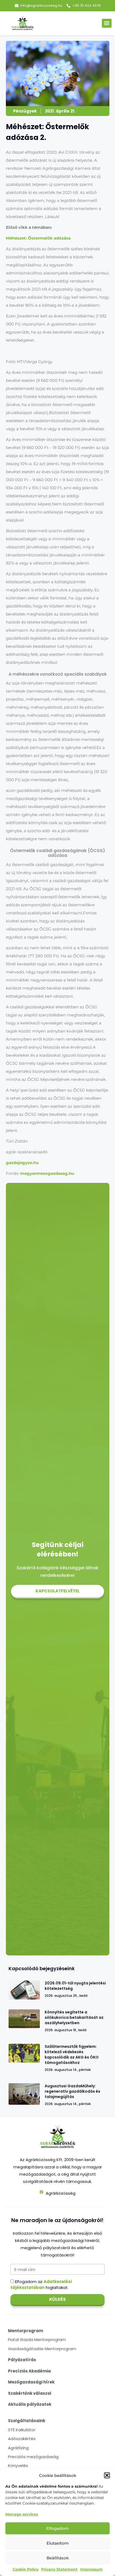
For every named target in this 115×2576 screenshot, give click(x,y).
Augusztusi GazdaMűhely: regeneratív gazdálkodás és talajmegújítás (72, 2091)
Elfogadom (57, 2528)
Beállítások (58, 2558)
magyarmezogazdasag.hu (47, 1173)
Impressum (91, 2569)
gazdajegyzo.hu (22, 1163)
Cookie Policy (26, 2569)
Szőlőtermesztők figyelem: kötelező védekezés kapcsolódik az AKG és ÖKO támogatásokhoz (72, 2055)
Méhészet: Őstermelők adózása (38, 238)
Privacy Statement (59, 2569)
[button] (107, 2475)
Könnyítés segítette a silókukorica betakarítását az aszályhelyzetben (74, 2017)
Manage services (22, 2514)
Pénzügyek (25, 111)
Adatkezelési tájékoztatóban (41, 2284)
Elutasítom (58, 2543)
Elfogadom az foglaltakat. (41, 2284)
